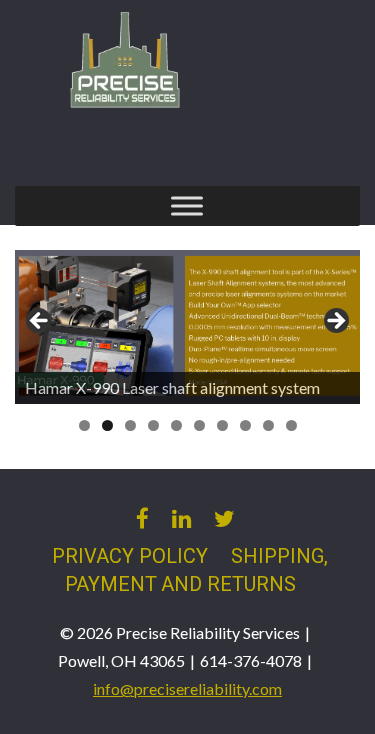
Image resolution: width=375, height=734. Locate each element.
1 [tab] (84, 425)
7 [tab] (222, 425)
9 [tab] (268, 425)
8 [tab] (245, 425)
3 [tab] (130, 425)
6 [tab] (199, 425)
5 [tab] (176, 425)
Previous (40, 322)
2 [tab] (107, 425)
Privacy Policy (130, 556)
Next (335, 322)
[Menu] (187, 205)
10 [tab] (291, 425)
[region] (187, 327)
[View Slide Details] (187, 327)
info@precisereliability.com (187, 688)
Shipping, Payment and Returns (197, 570)
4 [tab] (153, 425)
